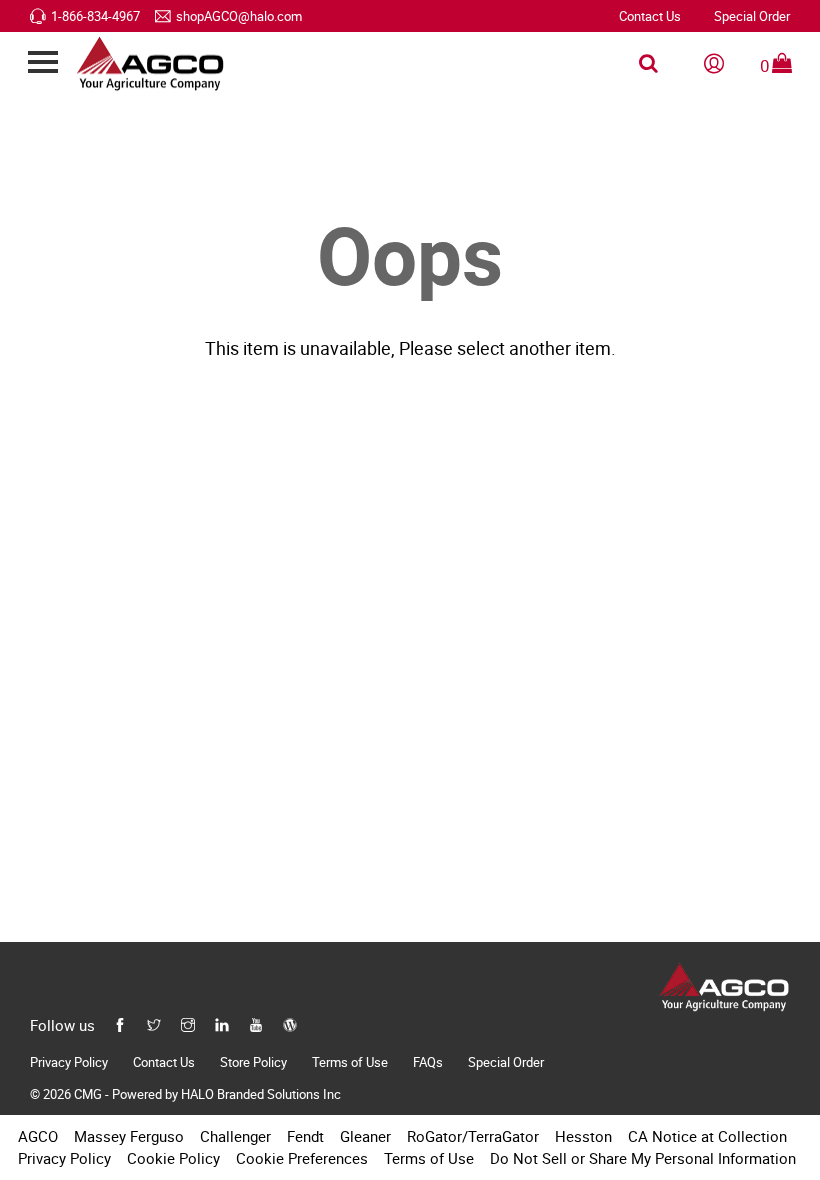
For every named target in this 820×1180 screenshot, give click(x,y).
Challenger (235, 1136)
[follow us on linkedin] (222, 1023)
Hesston (583, 1136)
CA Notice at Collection (707, 1136)
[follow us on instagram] (188, 1023)
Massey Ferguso (129, 1136)
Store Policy (253, 1062)
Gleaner (365, 1136)
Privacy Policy (69, 1062)
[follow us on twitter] (154, 1023)
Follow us (62, 1025)
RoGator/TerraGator (473, 1136)
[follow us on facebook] (120, 1023)
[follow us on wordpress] (290, 1023)
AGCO (38, 1136)
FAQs (428, 1062)
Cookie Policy (173, 1158)
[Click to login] (714, 64)
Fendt (305, 1136)
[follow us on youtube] (256, 1023)
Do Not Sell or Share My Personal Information (643, 1158)
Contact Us (650, 16)
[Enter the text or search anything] (648, 64)
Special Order (752, 16)
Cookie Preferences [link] (302, 1158)
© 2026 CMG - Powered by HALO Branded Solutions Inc (185, 1094)
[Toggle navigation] (42, 63)
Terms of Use (350, 1062)
